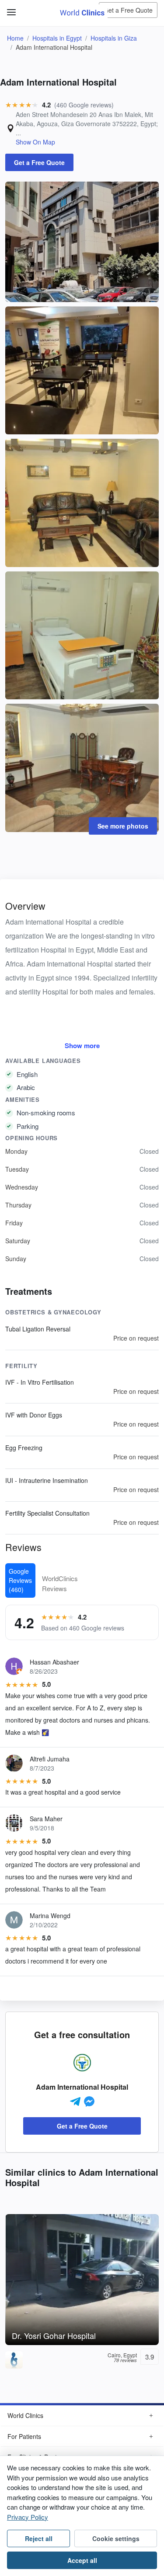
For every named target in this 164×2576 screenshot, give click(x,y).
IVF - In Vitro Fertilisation (40, 1382)
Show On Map (35, 142)
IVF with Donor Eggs (34, 1415)
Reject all (39, 2538)
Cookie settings (116, 2538)
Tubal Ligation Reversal (38, 1329)
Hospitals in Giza (114, 38)
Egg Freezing (24, 1448)
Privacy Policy (28, 2517)
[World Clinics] (82, 12)
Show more (82, 1046)
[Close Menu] (10, 8)
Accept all (82, 2560)
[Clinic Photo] (82, 241)
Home (15, 38)
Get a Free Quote (128, 10)
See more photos (123, 826)
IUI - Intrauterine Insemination (47, 1480)
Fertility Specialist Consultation (47, 1513)
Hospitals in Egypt (57, 38)
